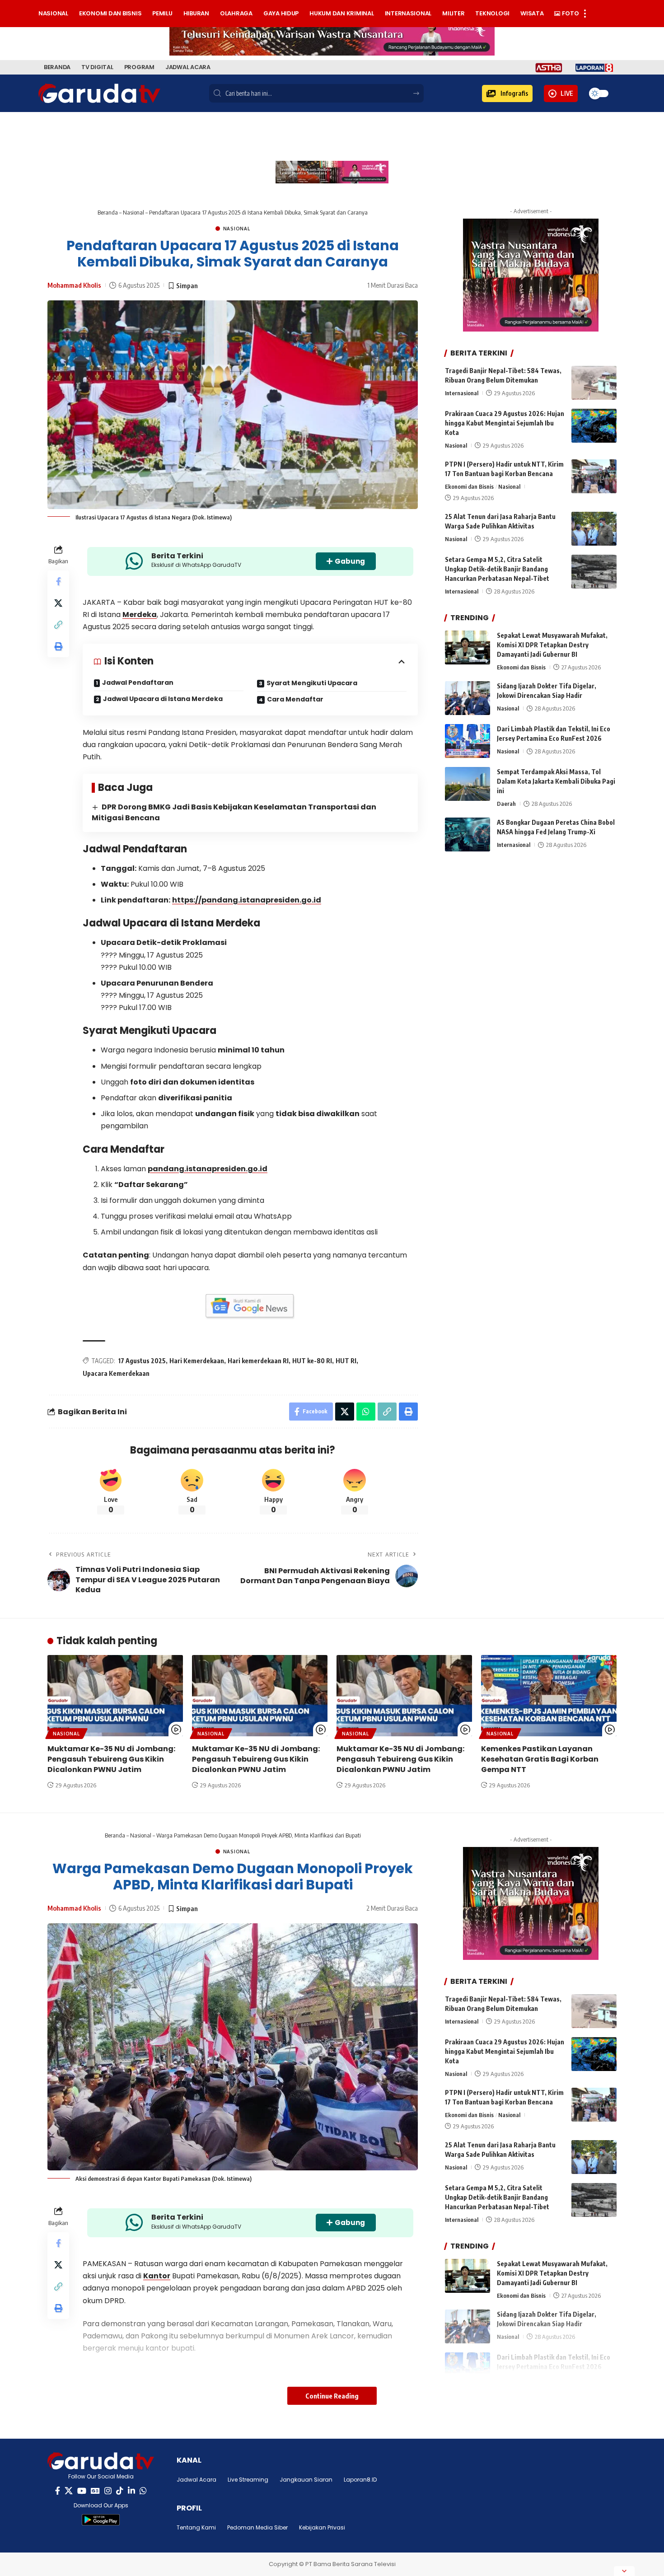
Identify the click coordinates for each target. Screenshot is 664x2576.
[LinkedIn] (131, 2491)
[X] (69, 2491)
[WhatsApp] (143, 2491)
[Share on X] (58, 603)
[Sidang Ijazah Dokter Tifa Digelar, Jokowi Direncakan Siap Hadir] (468, 698)
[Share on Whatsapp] (366, 1412)
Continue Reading (332, 2396)
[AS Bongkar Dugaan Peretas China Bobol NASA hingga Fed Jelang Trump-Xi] (468, 835)
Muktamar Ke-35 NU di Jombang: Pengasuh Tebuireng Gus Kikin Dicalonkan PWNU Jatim (111, 1759)
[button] (507, 94)
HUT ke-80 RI (312, 1361)
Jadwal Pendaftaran (138, 683)
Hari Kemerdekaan (197, 1361)
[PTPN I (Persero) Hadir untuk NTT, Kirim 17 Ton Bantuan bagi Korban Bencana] (594, 476)
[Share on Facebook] (58, 581)
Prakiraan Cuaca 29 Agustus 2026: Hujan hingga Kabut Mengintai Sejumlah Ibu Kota (505, 423)
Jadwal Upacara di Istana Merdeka (163, 699)
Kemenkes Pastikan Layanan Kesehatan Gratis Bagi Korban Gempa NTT (540, 1759)
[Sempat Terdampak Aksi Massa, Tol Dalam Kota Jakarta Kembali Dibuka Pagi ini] (468, 784)
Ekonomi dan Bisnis (469, 486)
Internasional (462, 393)
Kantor (157, 2276)
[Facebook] (58, 2491)
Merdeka (140, 615)
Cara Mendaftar (295, 699)
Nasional (133, 212)
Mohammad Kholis (74, 285)
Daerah (506, 804)
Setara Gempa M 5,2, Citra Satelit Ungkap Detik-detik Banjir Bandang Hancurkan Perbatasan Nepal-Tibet (497, 569)
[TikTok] (120, 2491)
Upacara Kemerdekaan (116, 1373)
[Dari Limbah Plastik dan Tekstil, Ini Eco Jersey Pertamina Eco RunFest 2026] (468, 741)
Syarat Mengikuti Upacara (312, 683)
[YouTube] (82, 2491)
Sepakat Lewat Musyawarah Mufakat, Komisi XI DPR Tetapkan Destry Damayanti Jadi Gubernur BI (552, 645)
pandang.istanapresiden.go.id (208, 1169)
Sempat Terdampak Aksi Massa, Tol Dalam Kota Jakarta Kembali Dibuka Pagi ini (556, 781)
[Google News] (95, 2491)
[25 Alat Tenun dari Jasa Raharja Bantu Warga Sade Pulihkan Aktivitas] (594, 529)
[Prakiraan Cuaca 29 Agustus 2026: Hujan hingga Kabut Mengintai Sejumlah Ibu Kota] (594, 426)
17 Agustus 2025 (142, 1361)
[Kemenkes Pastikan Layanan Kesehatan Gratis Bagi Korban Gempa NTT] (549, 1696)
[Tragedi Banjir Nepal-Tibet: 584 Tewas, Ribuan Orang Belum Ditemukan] (594, 383)
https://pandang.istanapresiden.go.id (247, 900)
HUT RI (346, 1361)
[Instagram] (108, 2491)
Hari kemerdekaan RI (258, 1361)
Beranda (108, 212)
